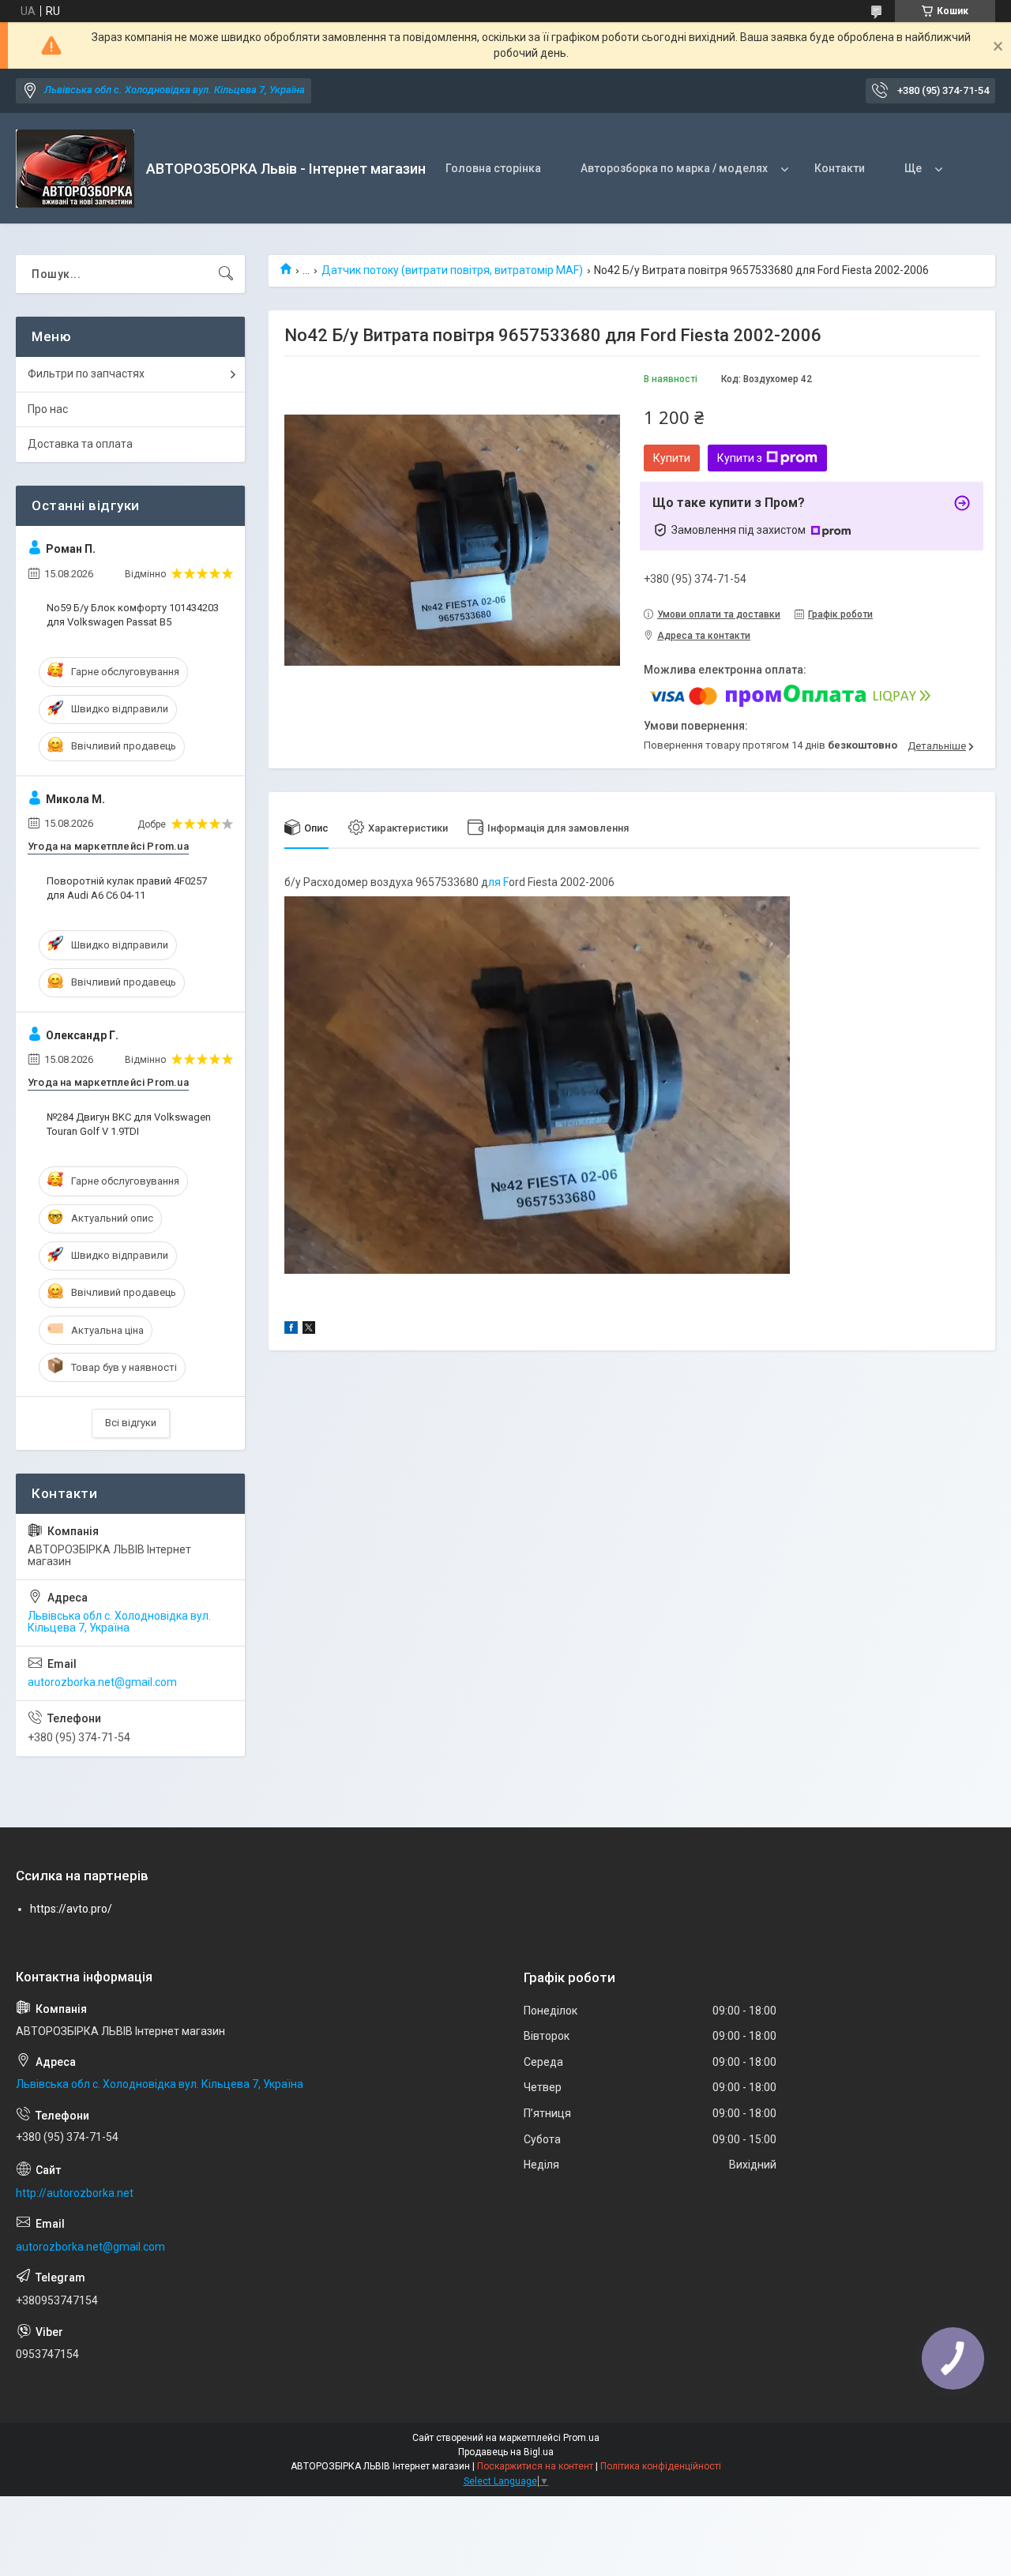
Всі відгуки (131, 1423)
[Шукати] (226, 274)
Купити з (740, 458)
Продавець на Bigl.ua (506, 2452)
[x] (309, 1330)
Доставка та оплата (80, 444)
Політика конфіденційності (661, 2466)
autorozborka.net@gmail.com (102, 1682)
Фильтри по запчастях (86, 374)
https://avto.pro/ (71, 1909)
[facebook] (291, 1330)
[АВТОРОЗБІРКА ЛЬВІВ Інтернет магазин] (75, 169)
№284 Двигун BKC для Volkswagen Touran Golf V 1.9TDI (129, 1124)
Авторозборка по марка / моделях (674, 168)
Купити (672, 458)
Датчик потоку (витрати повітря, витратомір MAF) (452, 270)
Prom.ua (581, 2438)
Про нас (48, 409)
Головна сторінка (493, 168)
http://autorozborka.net (75, 2193)
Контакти (840, 168)
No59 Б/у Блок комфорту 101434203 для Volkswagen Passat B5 (133, 615)
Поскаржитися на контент (535, 2466)
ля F (498, 882)
